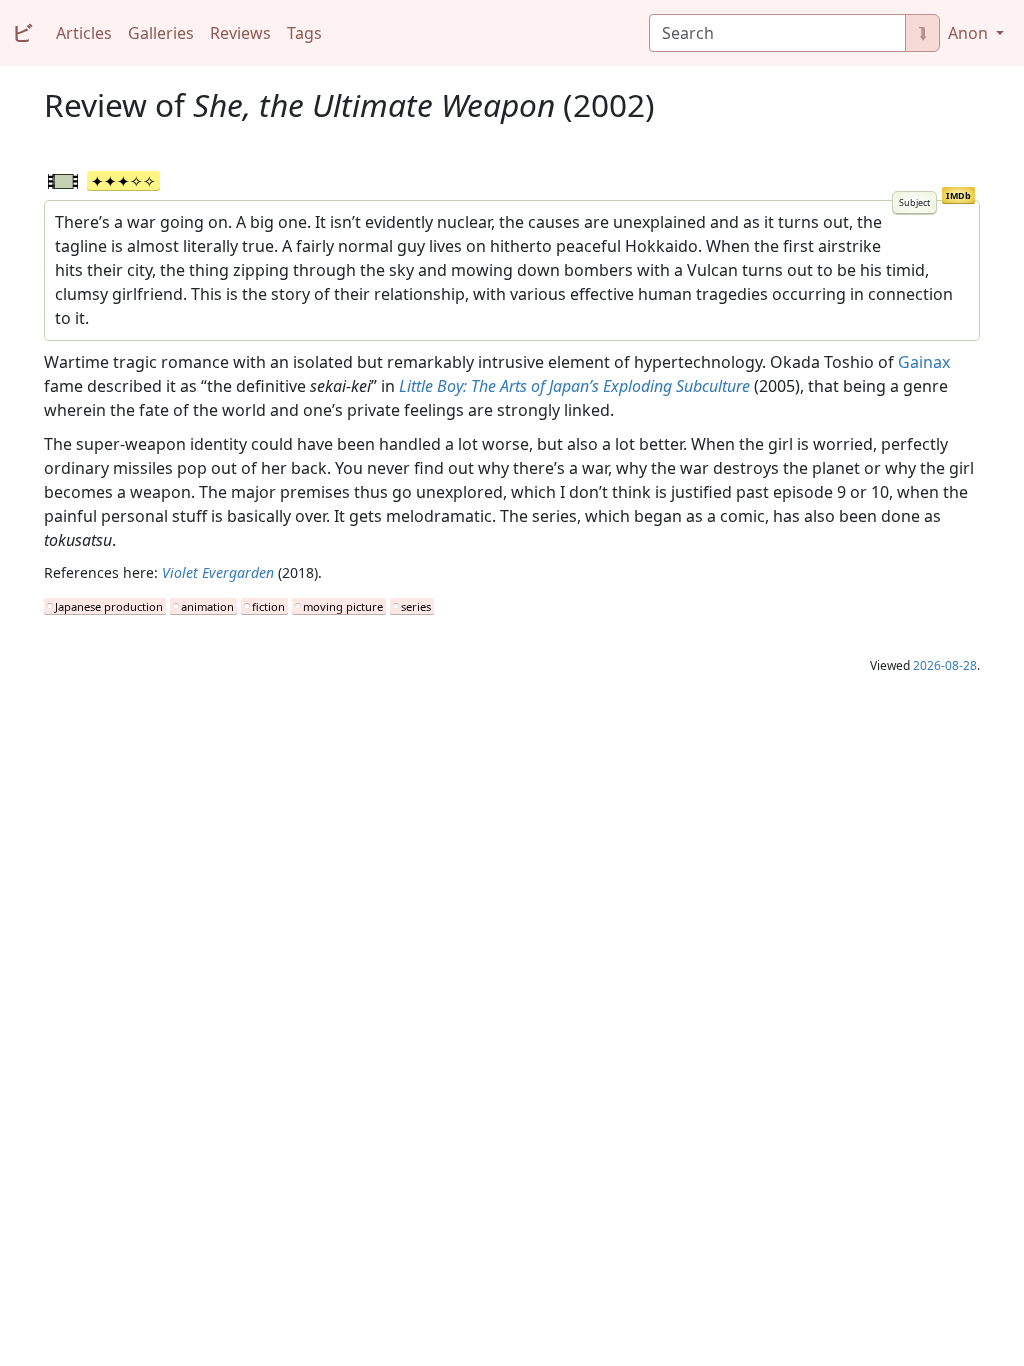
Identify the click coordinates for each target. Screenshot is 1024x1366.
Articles (84, 33)
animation (207, 606)
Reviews (240, 33)
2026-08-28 (945, 665)
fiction (268, 606)
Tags (304, 33)
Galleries (161, 33)
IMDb (958, 195)
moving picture (343, 606)
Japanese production (109, 606)
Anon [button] (970, 33)
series (416, 606)
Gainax (924, 362)
